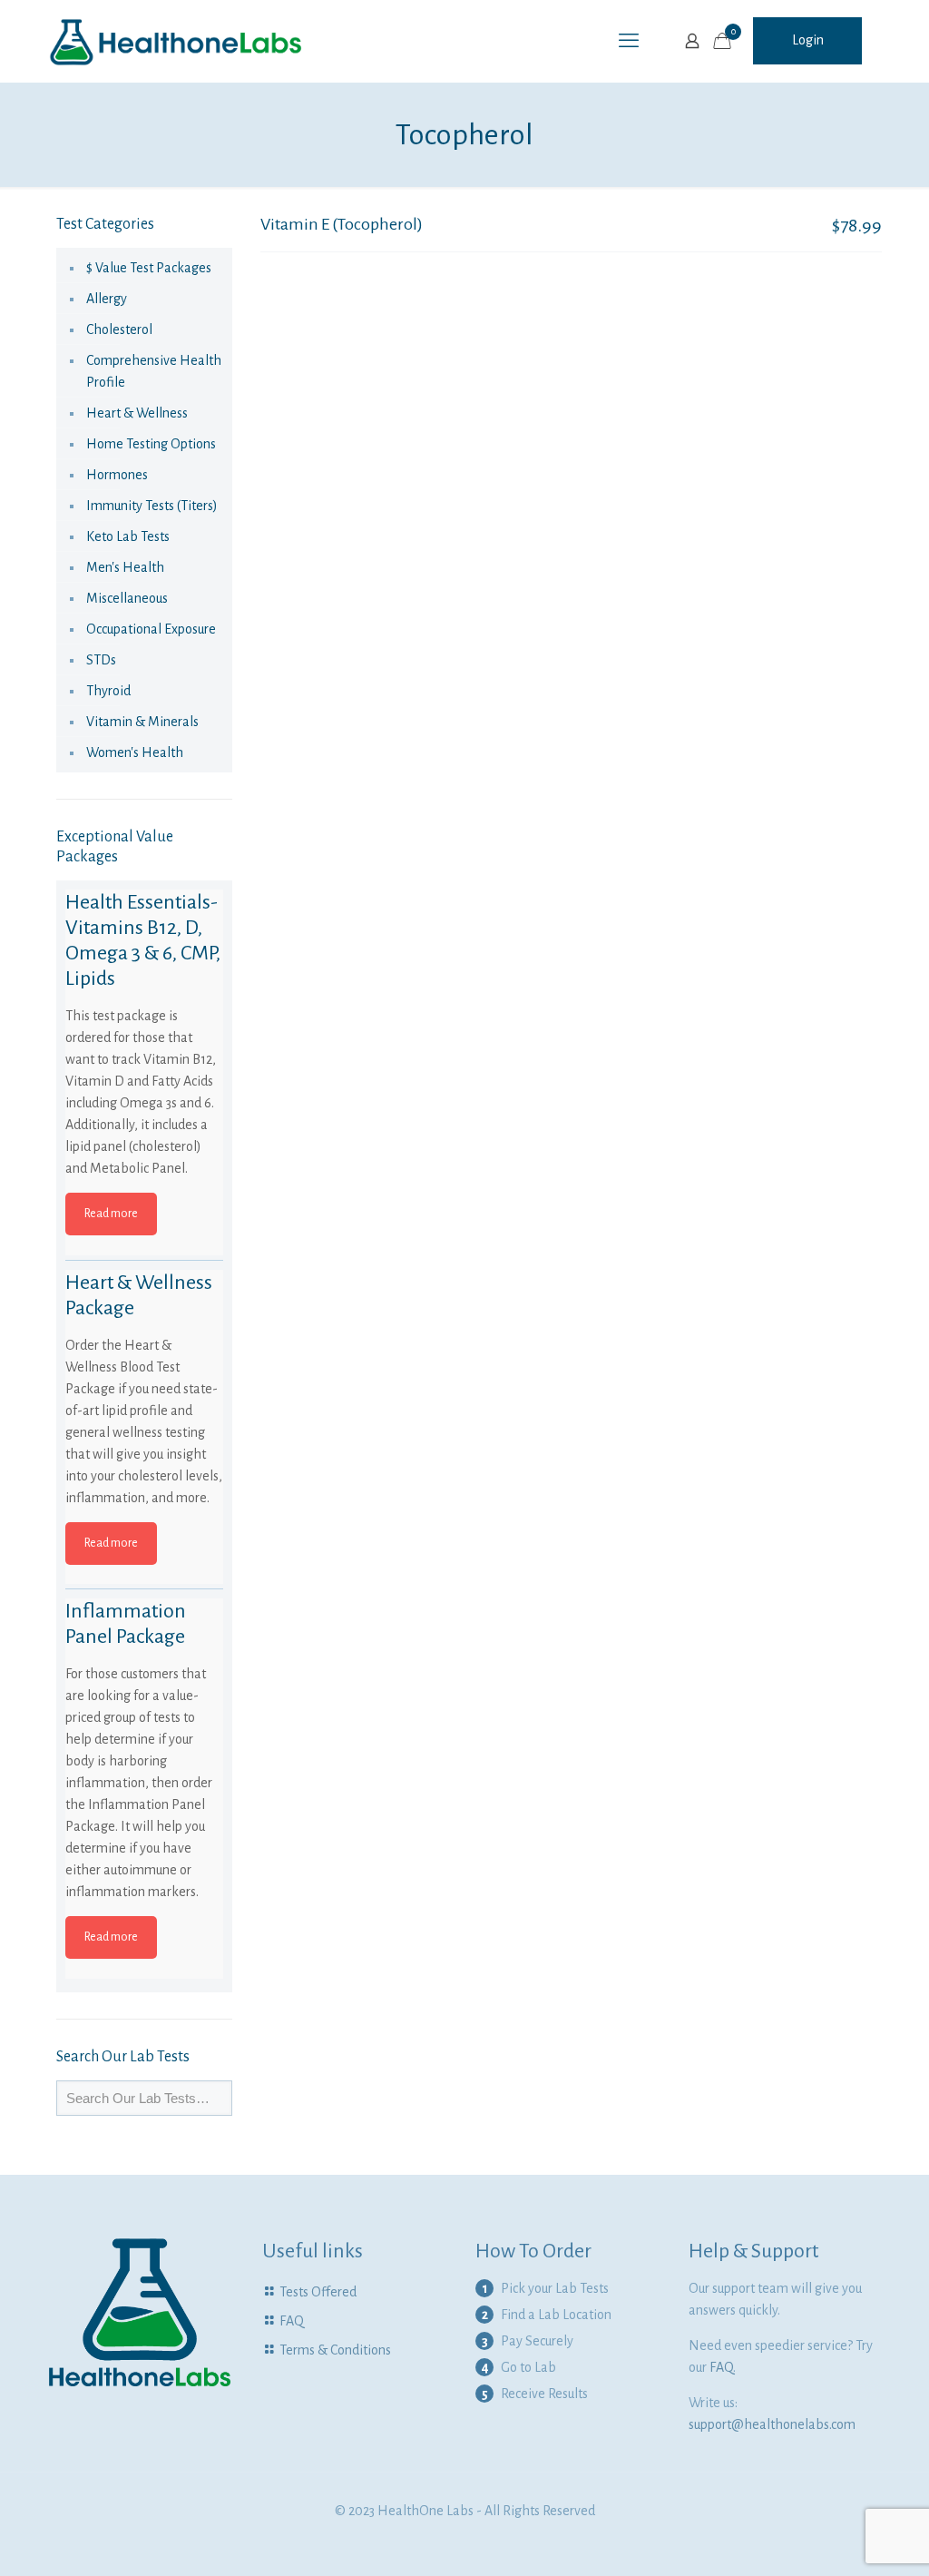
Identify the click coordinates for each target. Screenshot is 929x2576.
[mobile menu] (629, 41)
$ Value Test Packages (149, 268)
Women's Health (135, 752)
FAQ (292, 2321)
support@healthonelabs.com (772, 2424)
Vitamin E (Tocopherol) (342, 224)
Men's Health (125, 567)
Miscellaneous (127, 598)
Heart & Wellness (137, 413)
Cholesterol (119, 329)
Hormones (117, 475)
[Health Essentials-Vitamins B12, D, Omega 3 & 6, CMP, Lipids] (144, 968)
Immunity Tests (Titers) (152, 506)
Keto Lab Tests (128, 536)
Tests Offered (318, 2292)
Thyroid (108, 691)
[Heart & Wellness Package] (144, 1349)
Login (808, 40)
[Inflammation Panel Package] (144, 1677)
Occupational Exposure (151, 629)
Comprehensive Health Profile (154, 371)
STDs (101, 660)
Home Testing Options (151, 444)
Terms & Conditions (335, 2350)
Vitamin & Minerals (142, 722)
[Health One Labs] (176, 41)
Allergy (107, 299)
